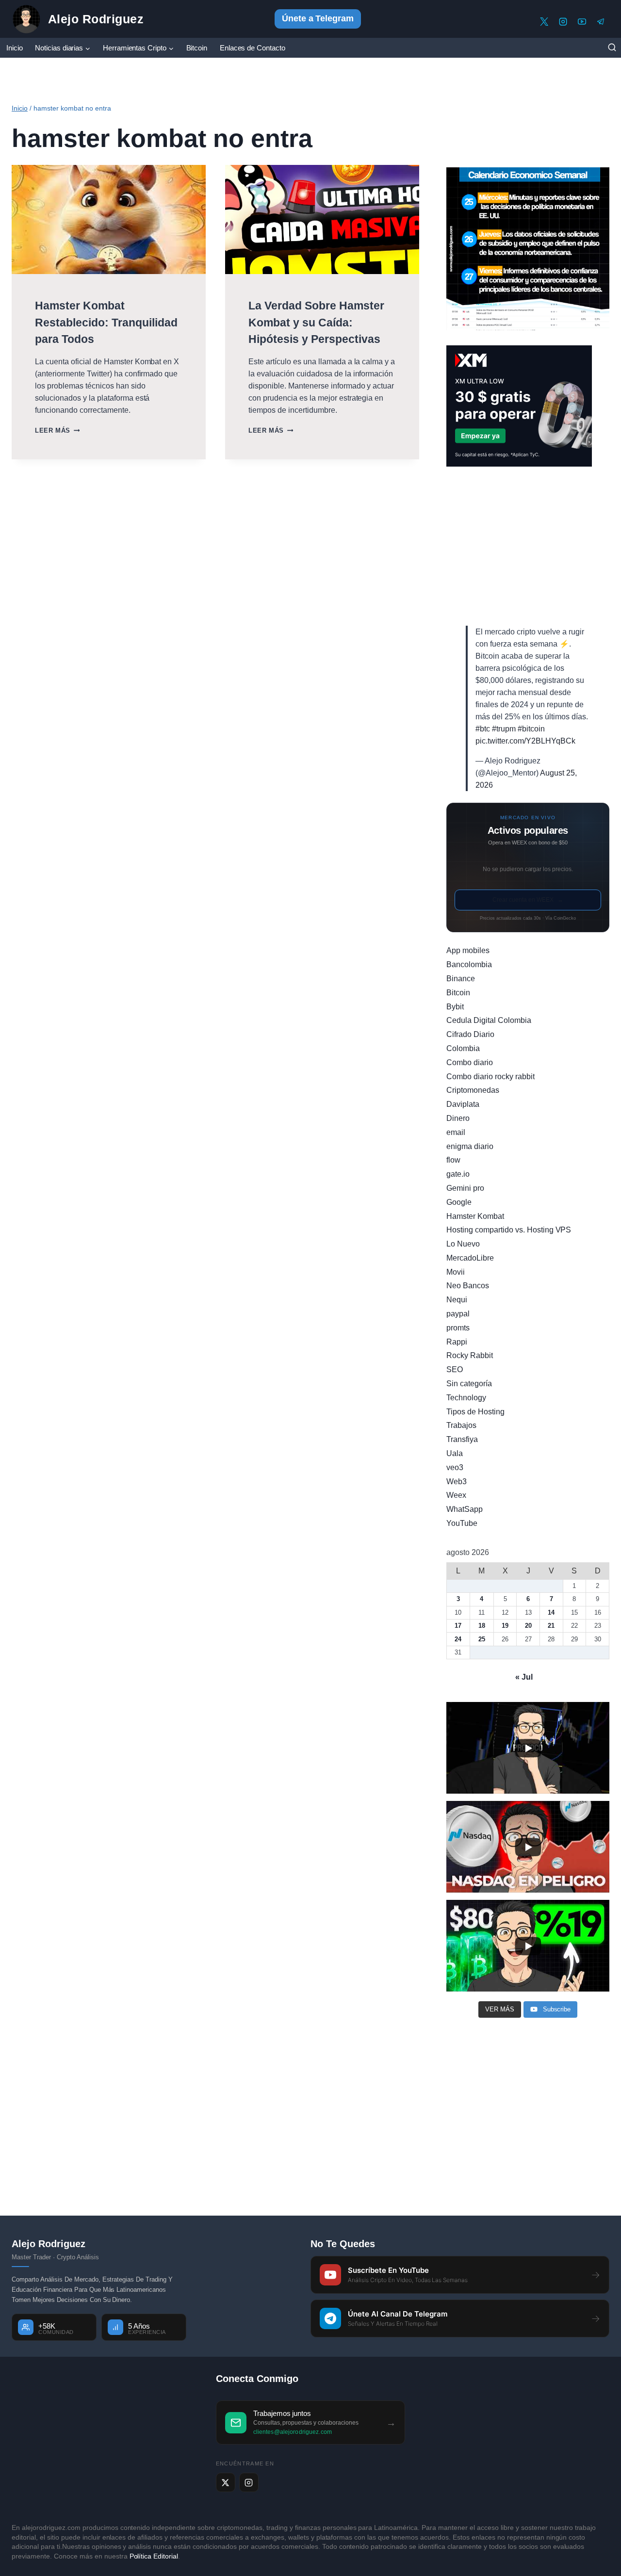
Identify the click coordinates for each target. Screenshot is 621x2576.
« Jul (524, 1677)
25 (482, 1639)
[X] (544, 22)
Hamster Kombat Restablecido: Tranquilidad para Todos (106, 322)
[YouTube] (582, 22)
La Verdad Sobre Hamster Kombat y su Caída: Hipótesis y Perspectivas (316, 322)
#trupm (504, 729)
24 (458, 1639)
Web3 (457, 1482)
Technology (466, 1398)
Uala (455, 1453)
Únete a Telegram (318, 18)
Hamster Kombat (475, 1216)
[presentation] (109, 219)
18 (482, 1626)
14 (551, 1612)
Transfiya (462, 1439)
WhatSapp (465, 1509)
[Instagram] (563, 22)
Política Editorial (154, 2556)
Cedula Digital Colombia (489, 1020)
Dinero (458, 1118)
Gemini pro (465, 1188)
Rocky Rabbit (470, 1355)
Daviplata (463, 1104)
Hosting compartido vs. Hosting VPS (509, 1230)
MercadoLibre (470, 1258)
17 (458, 1626)
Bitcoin (197, 48)
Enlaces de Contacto (253, 48)
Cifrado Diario (470, 1034)
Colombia (463, 1048)
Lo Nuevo (463, 1244)
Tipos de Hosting (475, 1412)
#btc (483, 729)
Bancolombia (469, 964)
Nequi (457, 1300)
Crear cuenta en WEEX (528, 900)
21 (551, 1626)
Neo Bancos (468, 1286)
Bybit (455, 1007)
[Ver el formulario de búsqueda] (612, 48)
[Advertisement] (528, 546)
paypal (458, 1314)
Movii (456, 1272)
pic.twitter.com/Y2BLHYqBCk (525, 741)
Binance (461, 979)
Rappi (457, 1342)
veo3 (455, 1467)
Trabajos (461, 1425)
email (456, 1132)
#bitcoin (531, 729)
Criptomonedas (473, 1090)
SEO (455, 1369)
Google (459, 1202)
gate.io (458, 1174)
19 (505, 1626)
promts (458, 1328)
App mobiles (468, 950)
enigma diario (470, 1146)
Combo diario (470, 1062)
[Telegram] (601, 22)
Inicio (15, 48)
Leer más (57, 430)
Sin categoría (469, 1384)
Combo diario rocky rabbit (490, 1077)
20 (528, 1626)
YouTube (462, 1523)
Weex (456, 1495)
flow (453, 1160)
